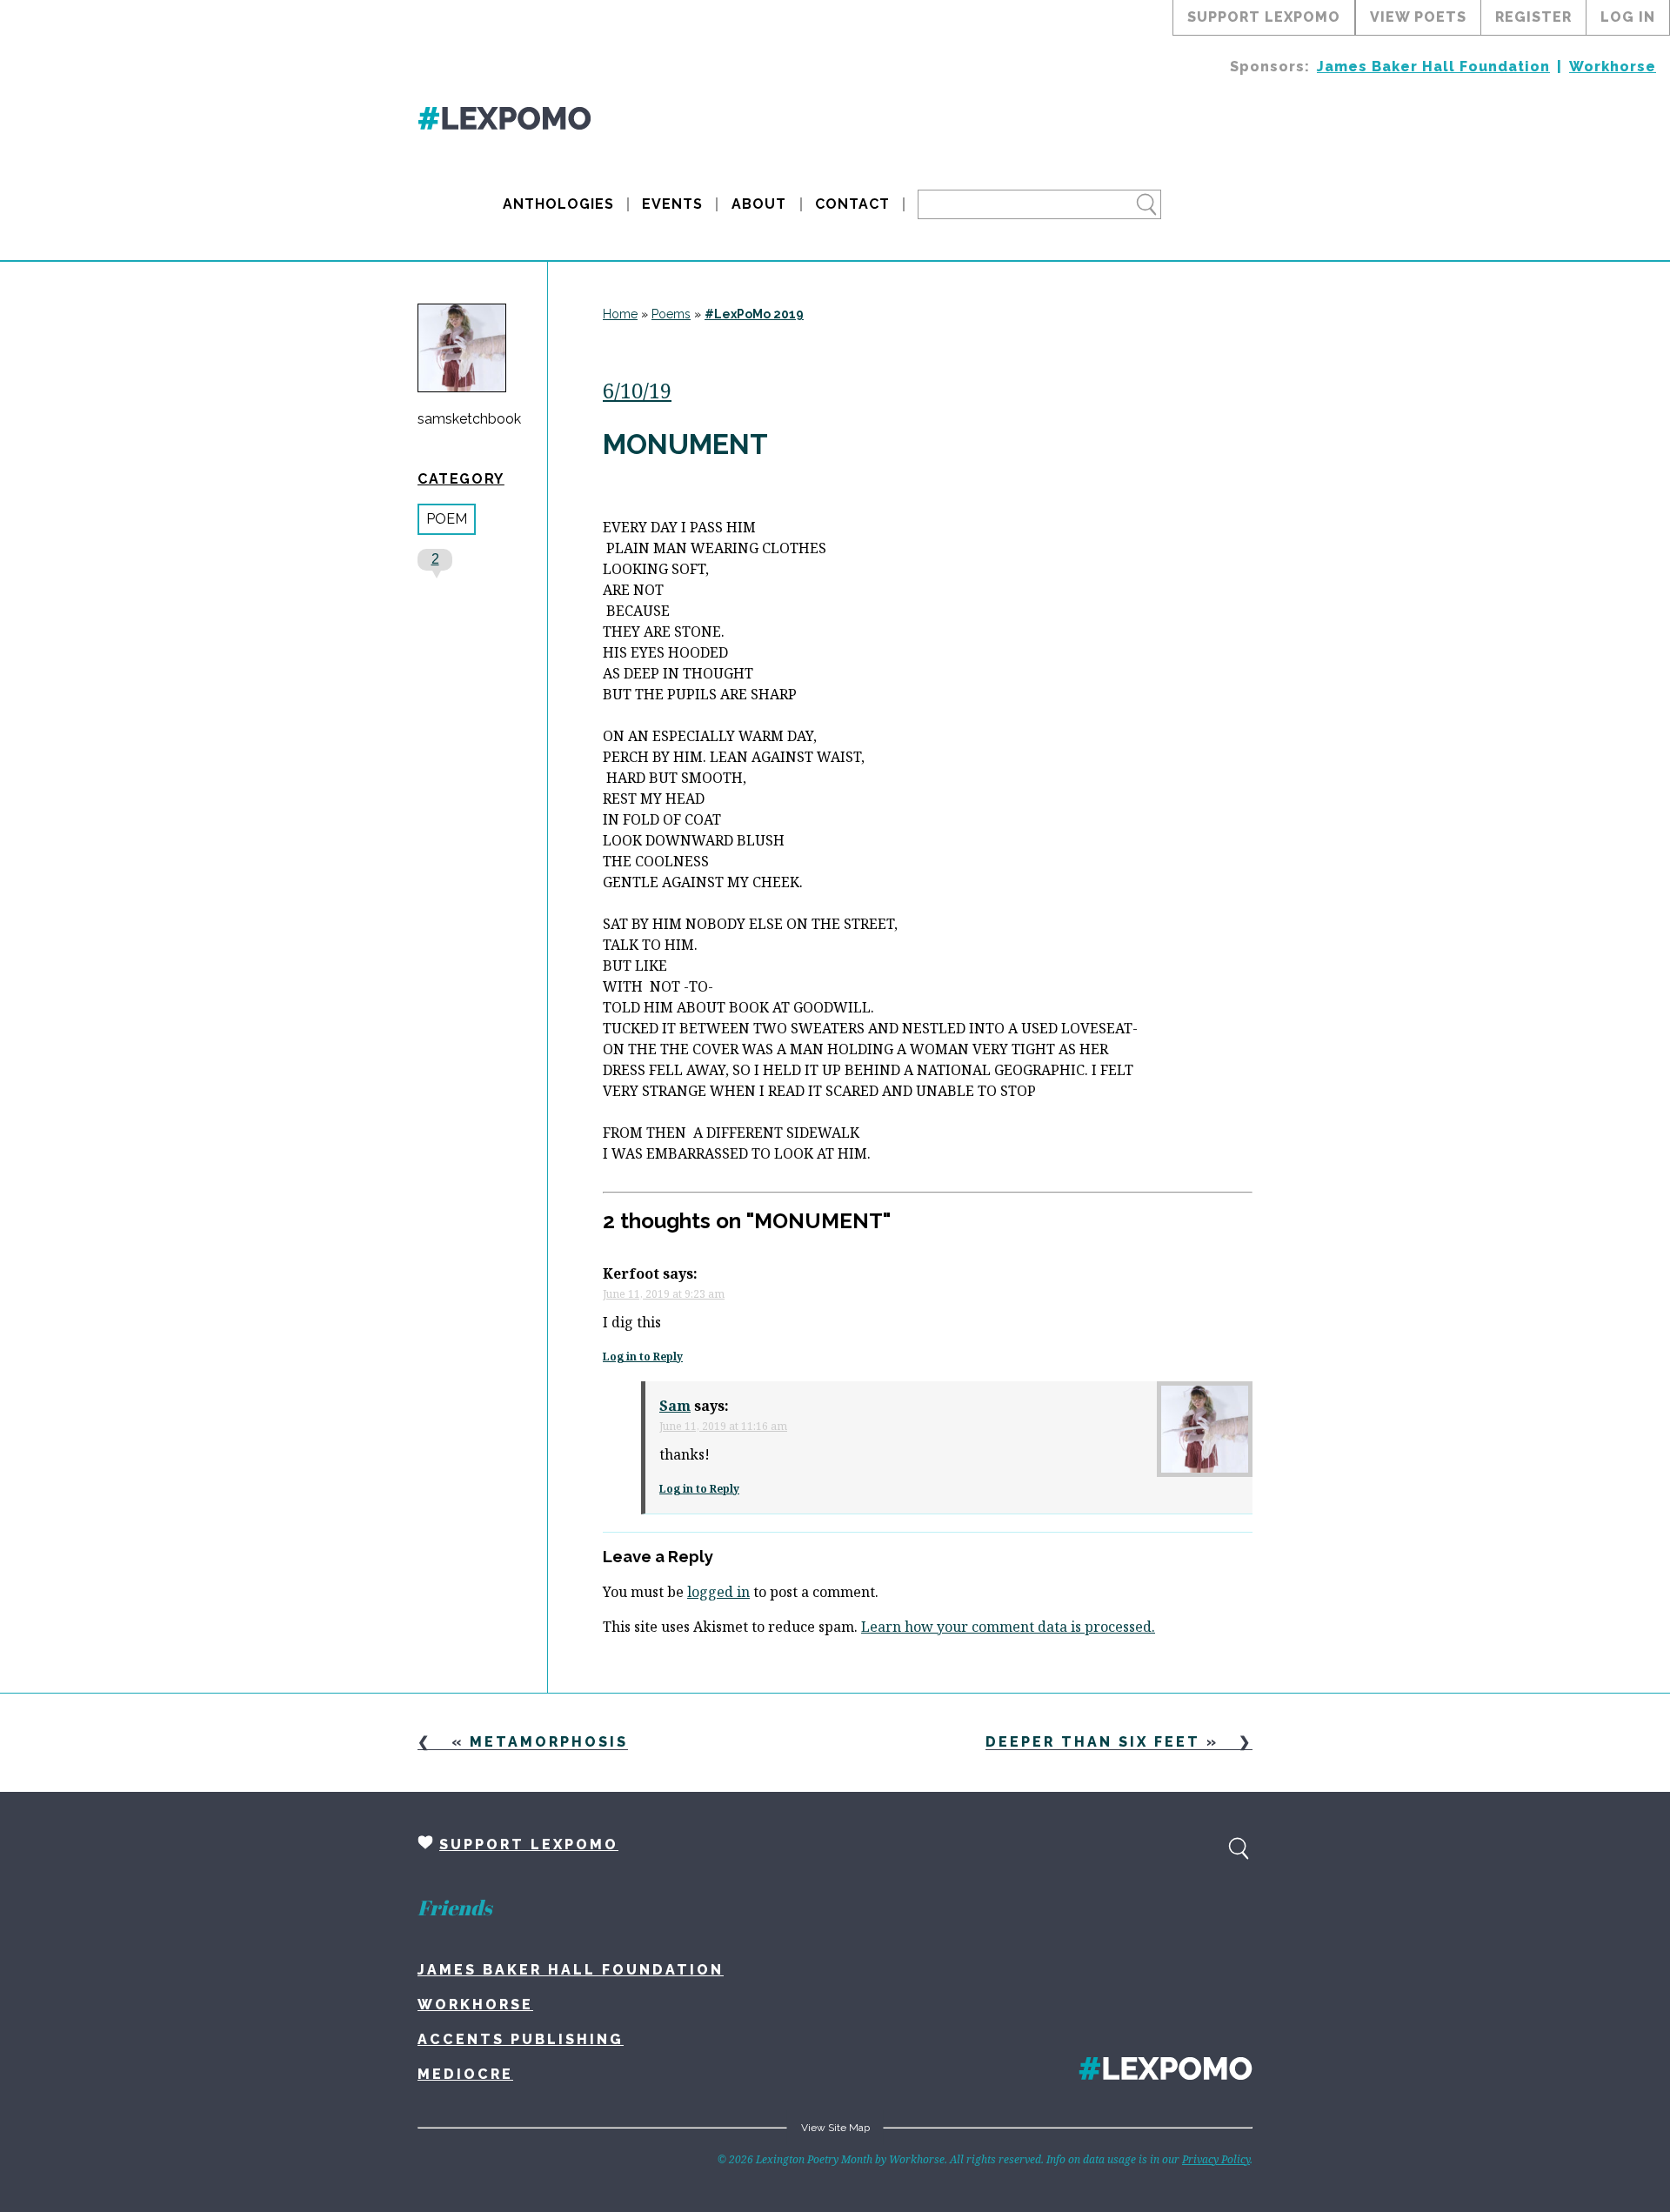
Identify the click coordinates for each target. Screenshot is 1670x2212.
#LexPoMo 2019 (754, 314)
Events (672, 204)
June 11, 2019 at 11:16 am (723, 1426)
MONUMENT (685, 444)
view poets (1418, 17)
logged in (718, 1592)
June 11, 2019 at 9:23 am (664, 1294)
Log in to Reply (643, 1357)
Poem (447, 519)
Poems (671, 314)
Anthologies (558, 204)
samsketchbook (469, 419)
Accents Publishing (521, 2039)
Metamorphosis (549, 1742)
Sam (675, 1406)
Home (620, 314)
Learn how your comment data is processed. (1008, 1627)
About (759, 204)
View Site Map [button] (835, 2128)
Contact (852, 204)
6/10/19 (637, 390)
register (1533, 17)
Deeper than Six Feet (1093, 1742)
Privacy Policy (1216, 2159)
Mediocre (465, 2074)
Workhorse (1613, 67)
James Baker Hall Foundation (1433, 67)
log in (1628, 17)
